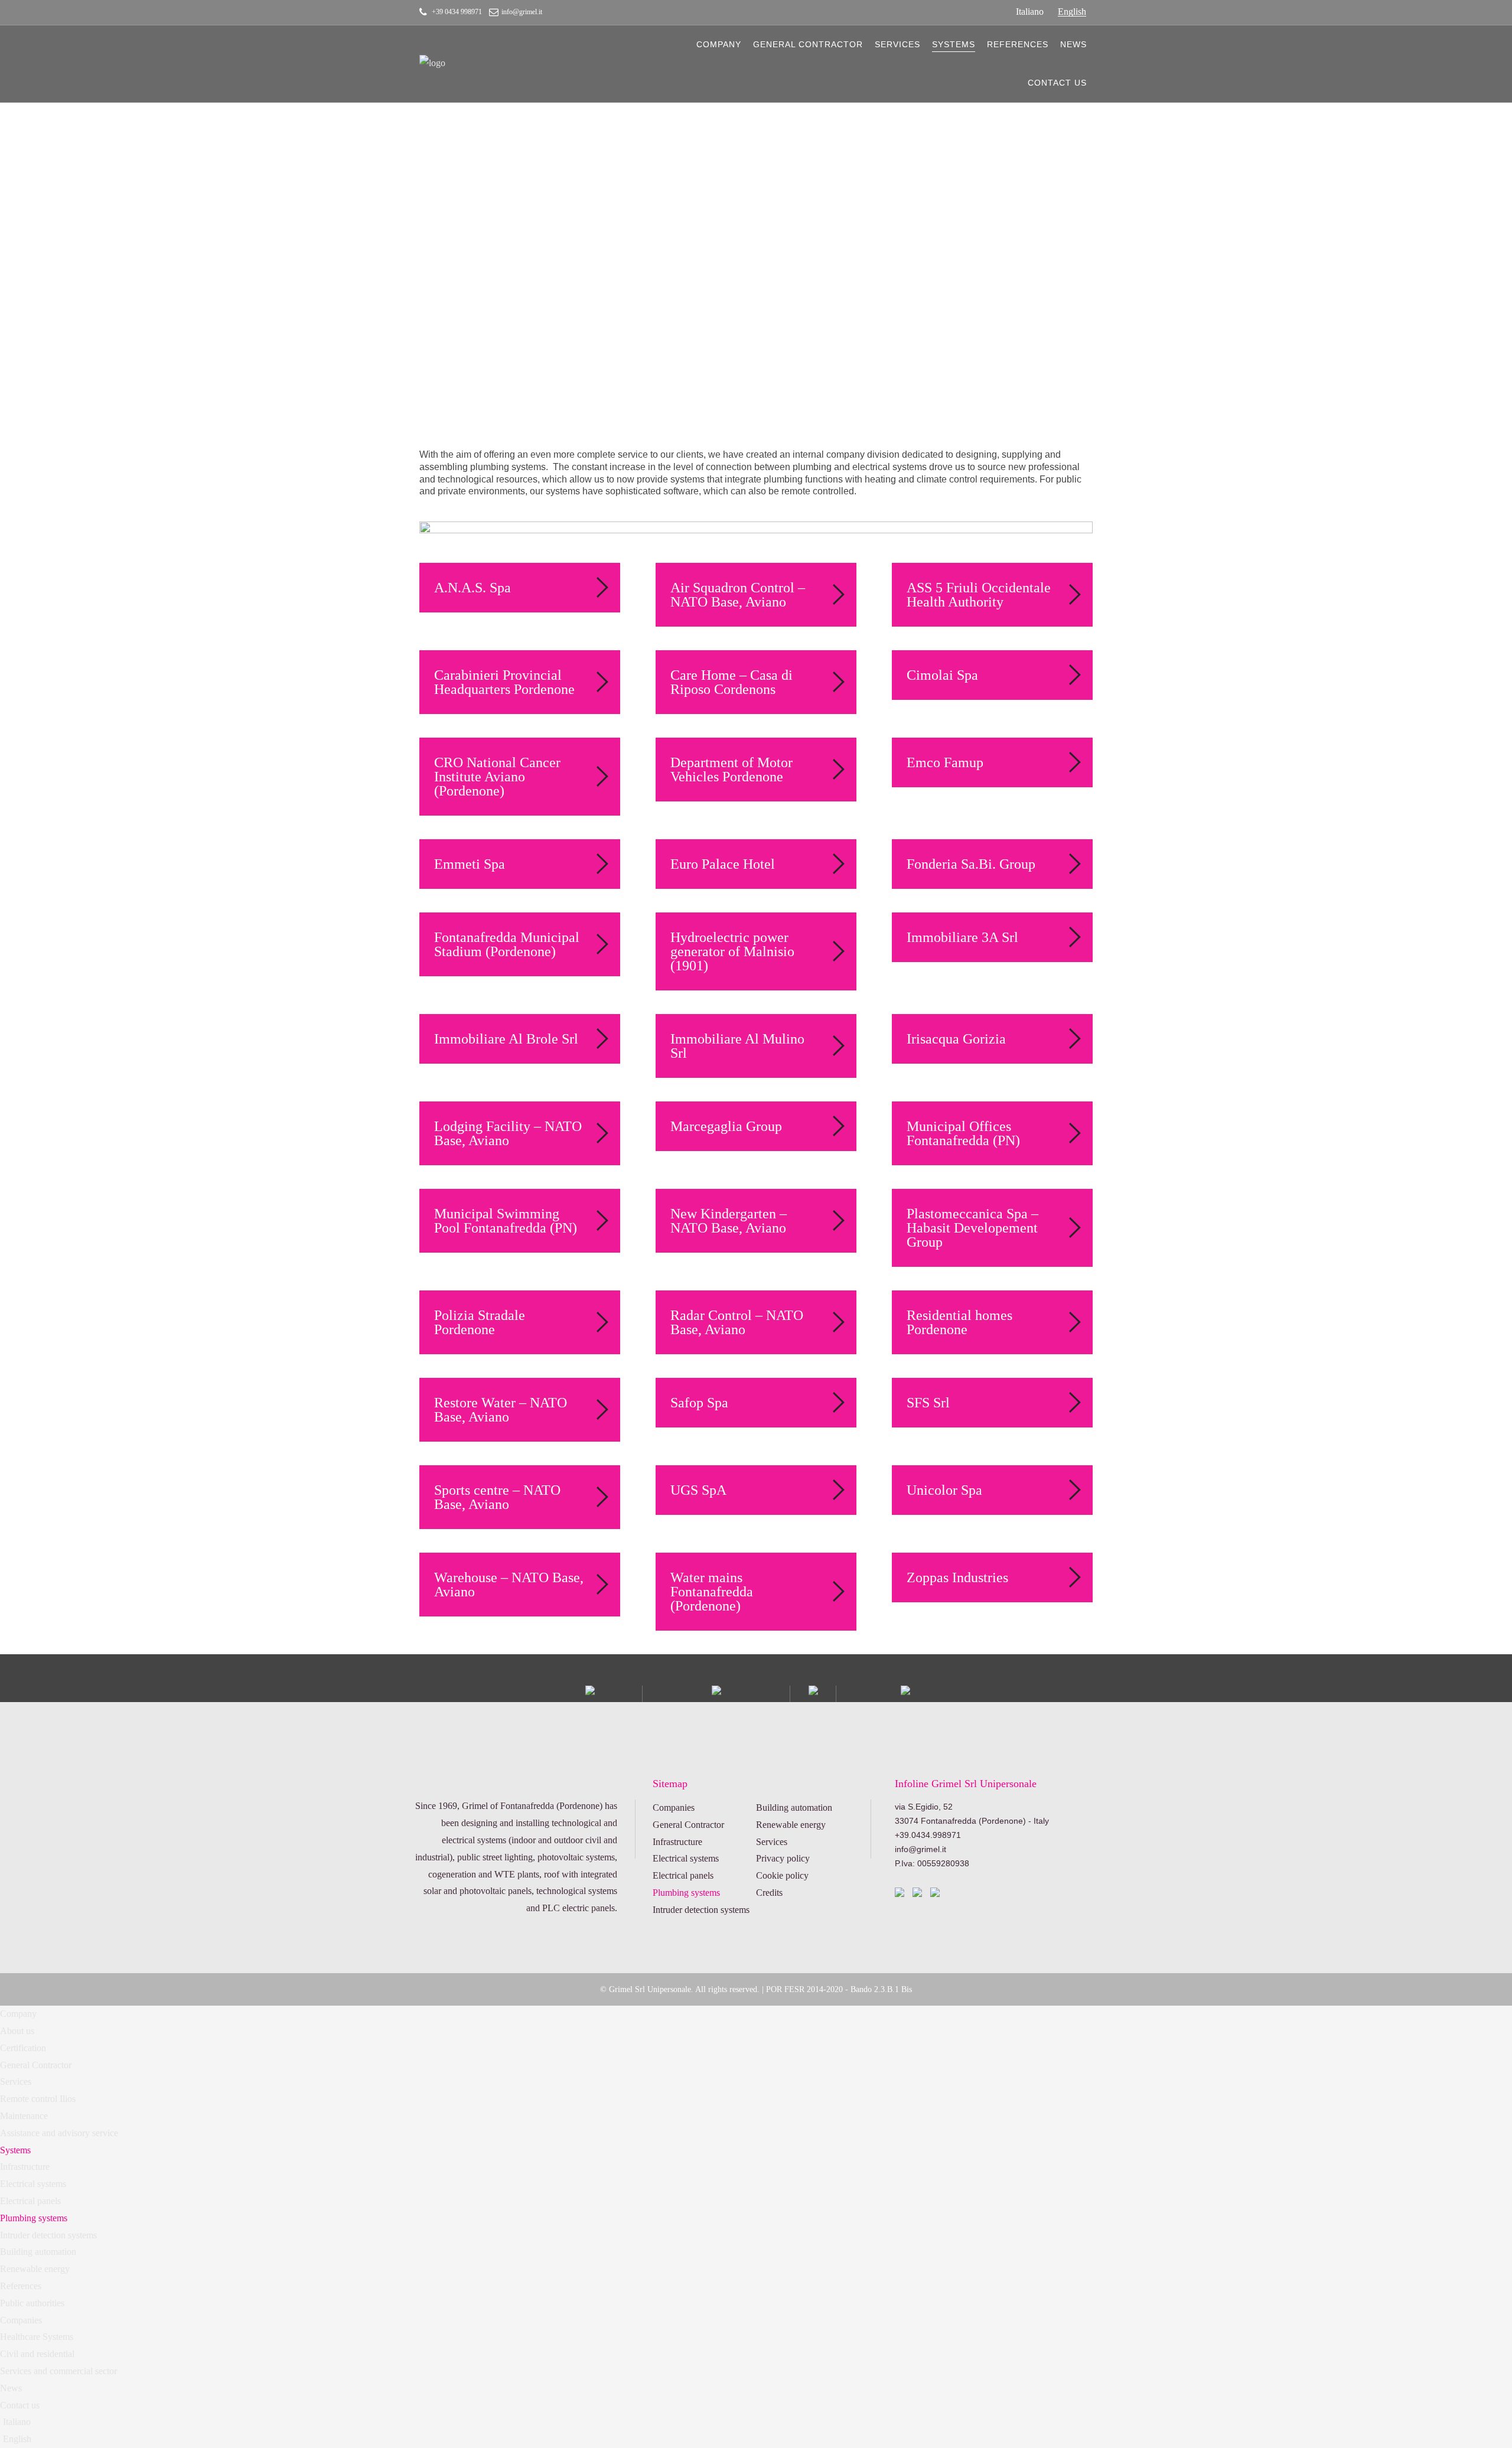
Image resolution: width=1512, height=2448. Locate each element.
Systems (954, 44)
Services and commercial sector (58, 2371)
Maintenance (24, 2116)
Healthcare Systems (37, 2337)
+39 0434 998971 (457, 12)
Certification (23, 2048)
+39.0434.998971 (928, 1835)
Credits (769, 1893)
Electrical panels (683, 1875)
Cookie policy (782, 1875)
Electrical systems (686, 1858)
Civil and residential (37, 2354)
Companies (674, 1808)
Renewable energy (791, 1825)
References (1018, 44)
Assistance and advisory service (59, 2133)
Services (897, 44)
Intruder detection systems (701, 1910)
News (1073, 44)
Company (719, 44)
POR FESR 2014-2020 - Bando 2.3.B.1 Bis (839, 1989)
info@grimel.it (522, 12)
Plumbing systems (686, 1893)
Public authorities (32, 2303)
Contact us (1057, 83)
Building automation (794, 1808)
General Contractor (808, 44)
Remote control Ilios (38, 2099)
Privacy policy (783, 1858)
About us (17, 2031)
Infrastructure (677, 1842)
